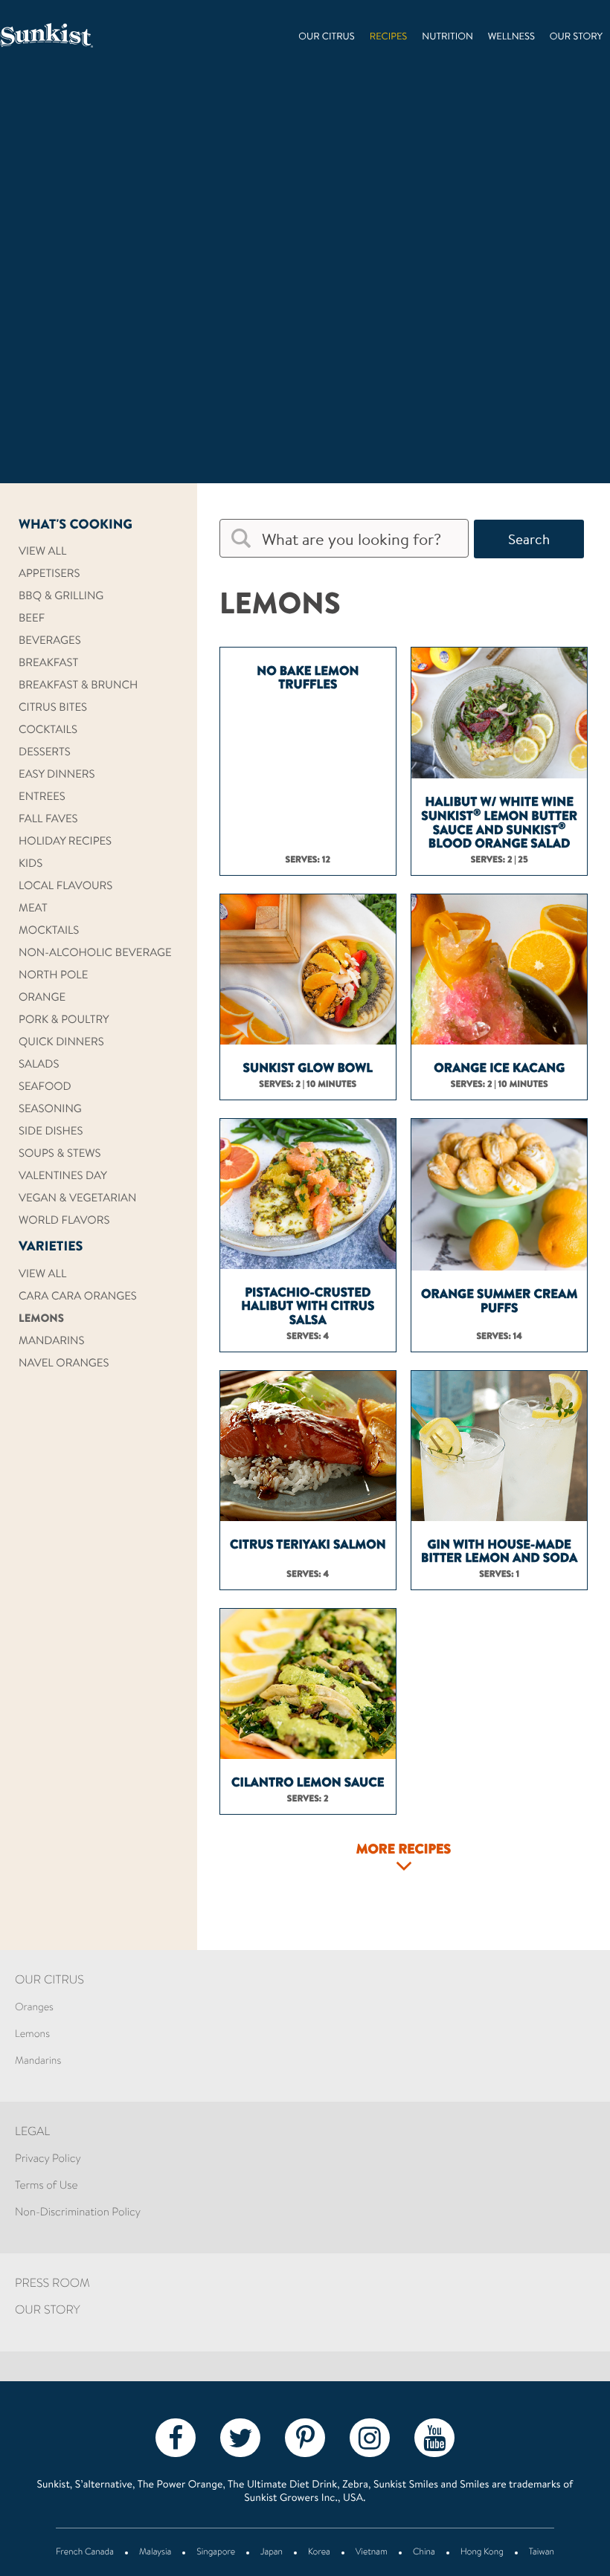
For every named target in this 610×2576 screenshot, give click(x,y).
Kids (30, 864)
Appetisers (49, 574)
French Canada (85, 2553)
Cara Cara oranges (78, 1297)
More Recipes (404, 1850)
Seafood (45, 1087)
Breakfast (48, 664)
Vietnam (372, 2553)
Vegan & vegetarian (77, 1199)
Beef (32, 619)
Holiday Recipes (65, 842)
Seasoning (50, 1110)
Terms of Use (46, 2186)
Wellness (511, 38)
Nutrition (447, 38)
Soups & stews (60, 1154)
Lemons (41, 1319)
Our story (576, 38)
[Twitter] (240, 2437)
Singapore (216, 2553)
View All (42, 552)
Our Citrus (326, 38)
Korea (319, 2553)
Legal (32, 2133)
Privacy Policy (48, 2159)
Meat (33, 909)
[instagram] (370, 2437)
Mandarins (51, 1342)
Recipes (389, 38)
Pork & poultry (64, 1020)
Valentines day (63, 1176)
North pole (53, 976)
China (424, 2553)
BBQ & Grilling (61, 597)
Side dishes (51, 1132)
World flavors (64, 1221)
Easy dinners (57, 775)
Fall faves (48, 820)
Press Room (52, 2285)
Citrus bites (53, 708)
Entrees (42, 797)
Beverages (50, 641)
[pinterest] (305, 2437)
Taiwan (542, 2553)
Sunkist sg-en (46, 35)
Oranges (34, 2008)
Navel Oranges (64, 1364)
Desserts (45, 753)
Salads (39, 1065)
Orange (42, 998)
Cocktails (48, 730)
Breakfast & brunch (78, 686)
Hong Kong (482, 2553)
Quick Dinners (61, 1043)
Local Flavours (65, 887)
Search (529, 539)
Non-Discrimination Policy (78, 2213)
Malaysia (155, 2553)
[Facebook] (176, 2437)
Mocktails (49, 931)
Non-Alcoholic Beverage (95, 953)
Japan (272, 2553)
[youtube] (434, 2437)
